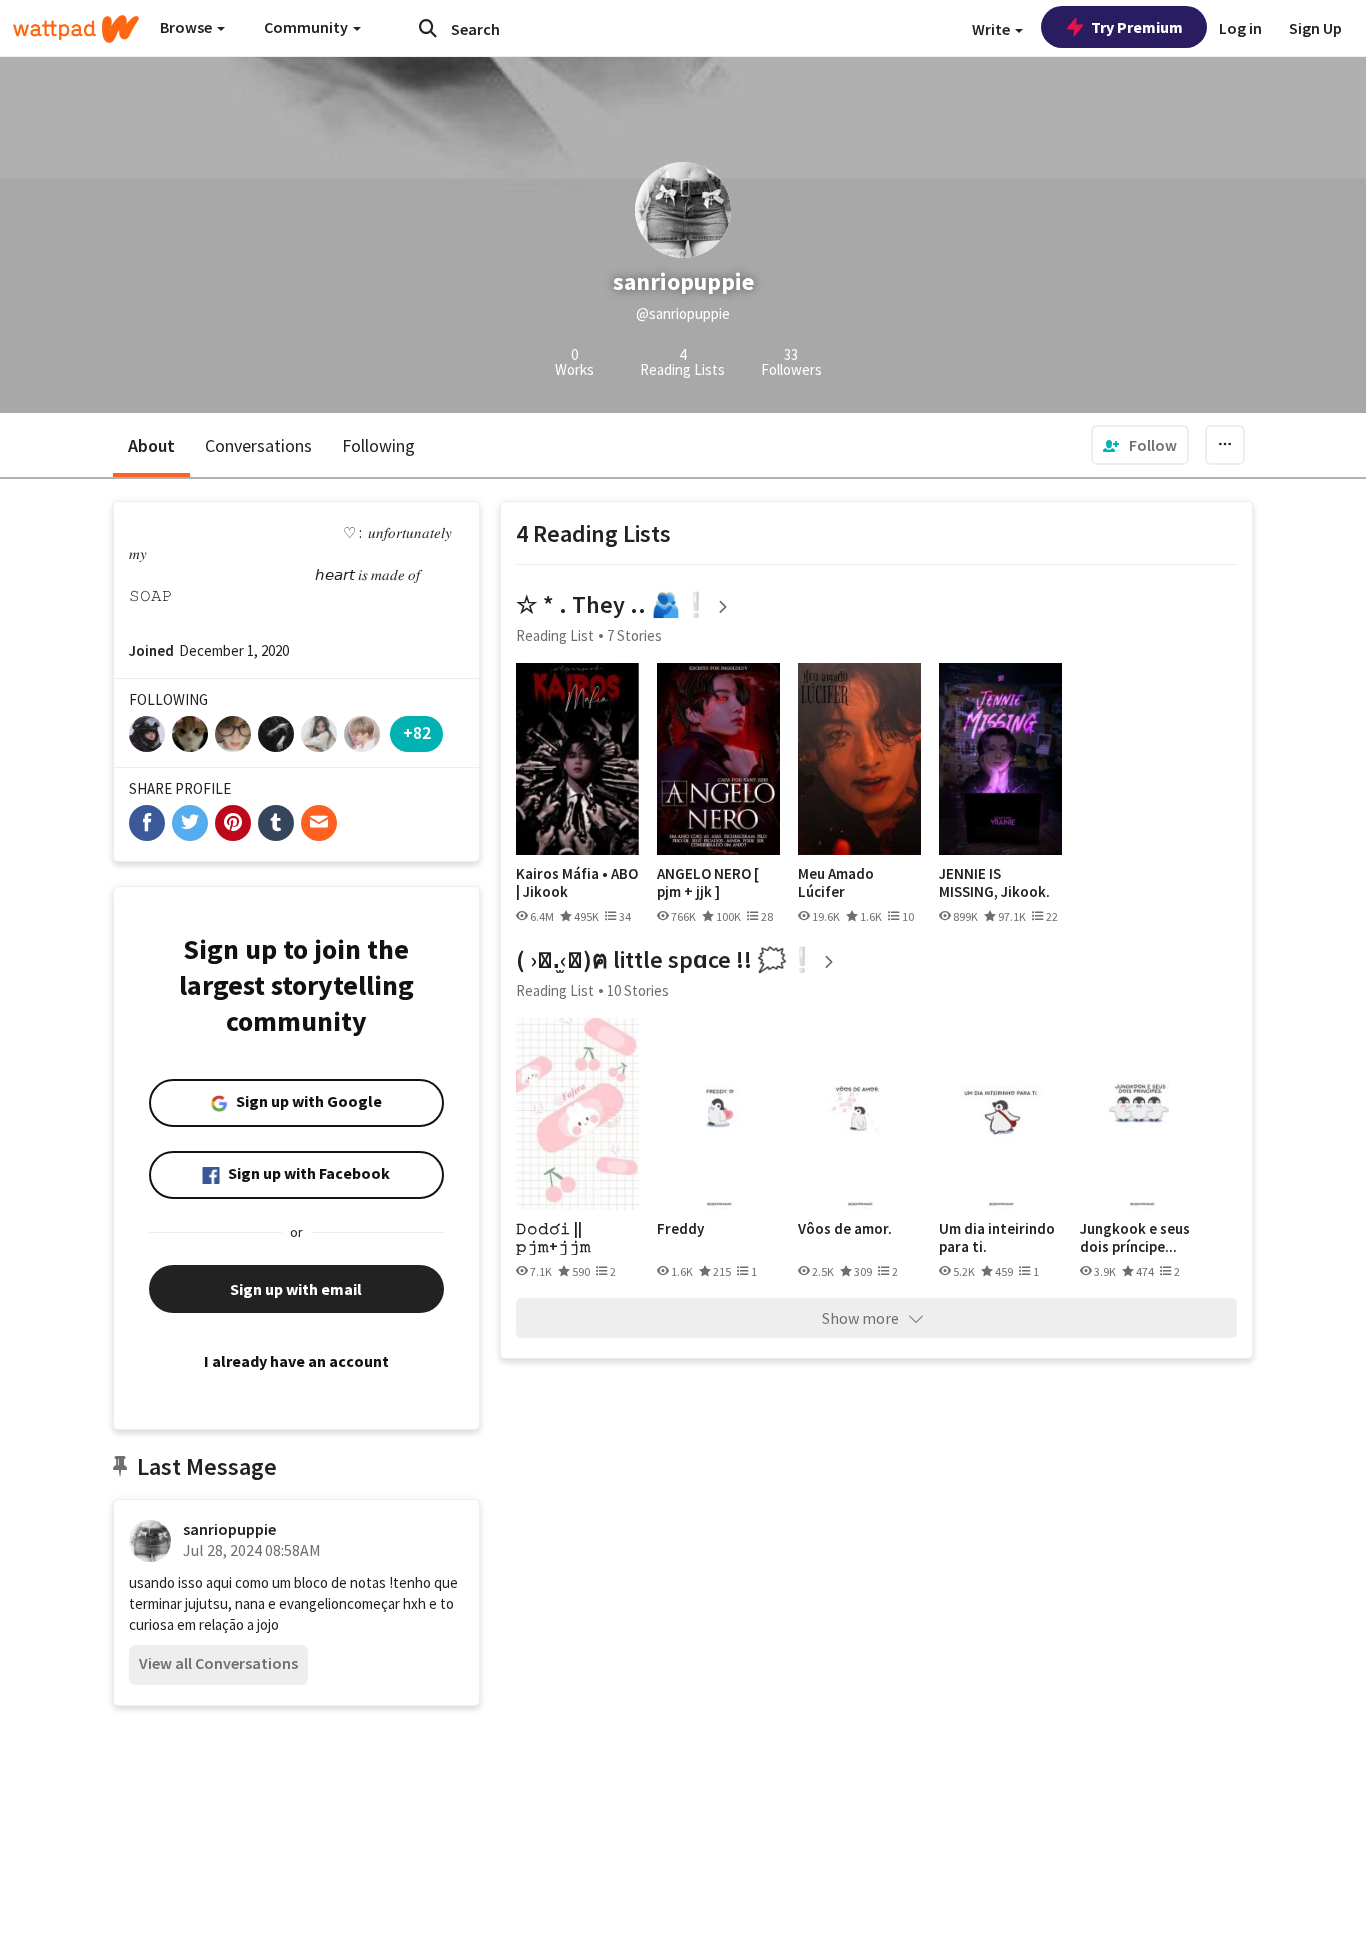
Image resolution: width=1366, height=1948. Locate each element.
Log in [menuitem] (1240, 28)
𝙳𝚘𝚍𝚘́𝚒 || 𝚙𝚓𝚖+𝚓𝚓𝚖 (553, 1237)
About (151, 445)
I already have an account (296, 1361)
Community (307, 27)
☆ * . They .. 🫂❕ (613, 604)
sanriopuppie (229, 1529)
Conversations (258, 445)
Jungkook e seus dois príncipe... (1135, 1237)
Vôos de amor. (845, 1229)
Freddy (680, 1229)
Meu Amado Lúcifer (836, 882)
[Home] (76, 29)
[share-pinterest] (233, 823)
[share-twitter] (190, 823)
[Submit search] (428, 28)
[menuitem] (1140, 445)
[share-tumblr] (276, 823)
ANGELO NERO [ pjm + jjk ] (708, 882)
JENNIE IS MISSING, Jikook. (994, 882)
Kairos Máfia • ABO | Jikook (577, 882)
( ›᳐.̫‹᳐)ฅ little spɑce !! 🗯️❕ (666, 959)
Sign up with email (296, 1289)
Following (378, 445)
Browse (187, 27)
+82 (417, 732)
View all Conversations (218, 1663)
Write (992, 29)
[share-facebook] (147, 823)
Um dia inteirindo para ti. (997, 1237)
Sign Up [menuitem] (1315, 28)
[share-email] (319, 823)
